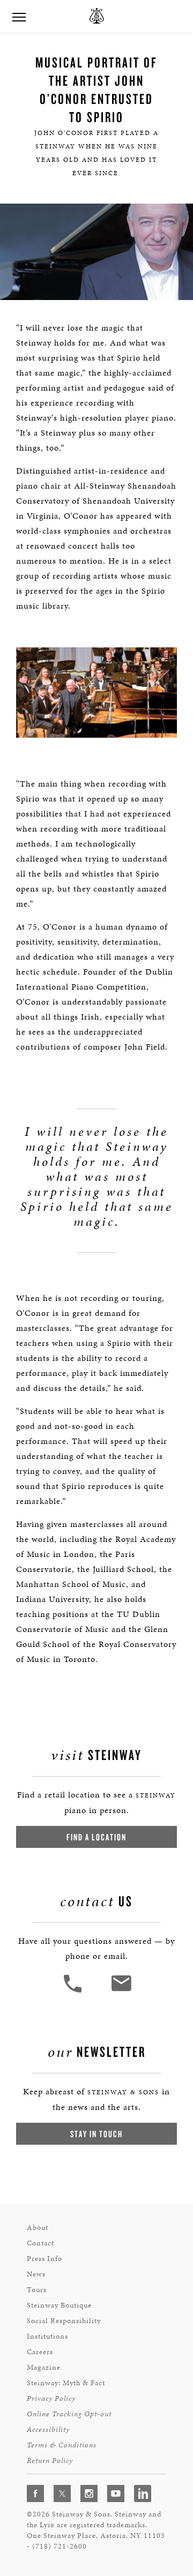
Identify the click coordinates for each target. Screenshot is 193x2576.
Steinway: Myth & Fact (66, 2383)
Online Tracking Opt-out (69, 2414)
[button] (74, 1991)
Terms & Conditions (62, 2445)
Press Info (44, 2259)
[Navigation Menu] (19, 16)
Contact (40, 2243)
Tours (37, 2290)
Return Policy (50, 2461)
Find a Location (96, 1837)
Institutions (47, 2336)
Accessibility (48, 2429)
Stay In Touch (96, 2134)
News (36, 2274)
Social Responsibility (64, 2321)
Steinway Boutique (59, 2305)
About (38, 2227)
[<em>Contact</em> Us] (121, 1991)
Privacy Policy (51, 2398)
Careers (40, 2352)
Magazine (44, 2367)
